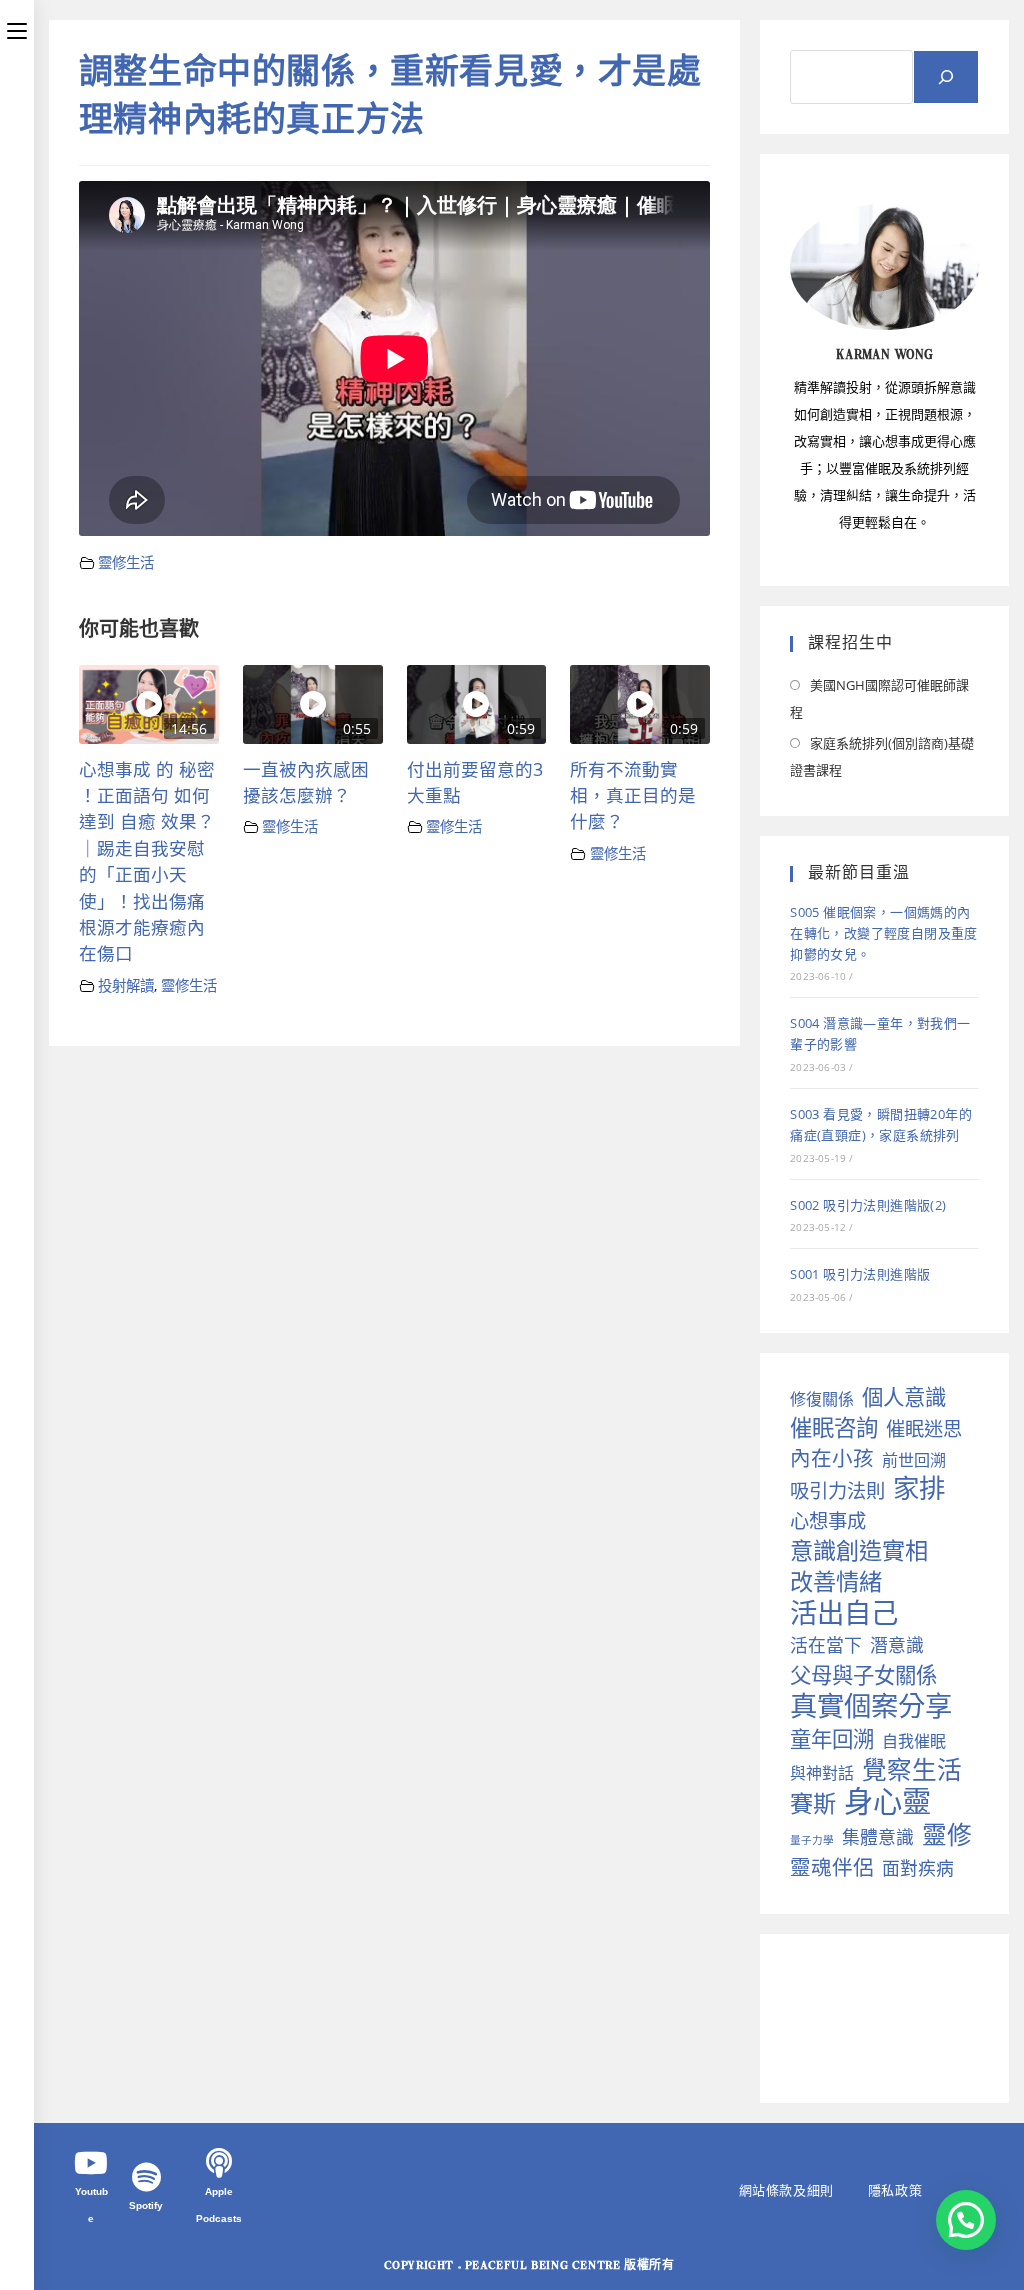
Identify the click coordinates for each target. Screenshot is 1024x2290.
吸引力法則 (837, 1490)
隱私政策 (895, 2190)
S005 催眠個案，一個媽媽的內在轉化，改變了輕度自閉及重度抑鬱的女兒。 (884, 933)
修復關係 (822, 1399)
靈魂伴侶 (832, 1867)
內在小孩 (832, 1458)
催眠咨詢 (834, 1427)
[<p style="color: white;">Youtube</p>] (91, 2163)
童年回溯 (832, 1738)
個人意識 (904, 1396)
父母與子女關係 (863, 1674)
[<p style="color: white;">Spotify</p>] (146, 2177)
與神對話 (822, 1773)
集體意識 (878, 1837)
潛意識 (897, 1645)
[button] (966, 2220)
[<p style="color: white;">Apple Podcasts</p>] (219, 2163)
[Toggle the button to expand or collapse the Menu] (17, 27)
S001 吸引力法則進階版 (860, 1274)
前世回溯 (914, 1460)
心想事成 (828, 1520)
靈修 (947, 1834)
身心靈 (887, 1801)
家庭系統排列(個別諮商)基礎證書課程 (882, 756)
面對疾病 (918, 1868)
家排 (919, 1488)
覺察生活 (912, 1769)
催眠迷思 (924, 1428)
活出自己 (844, 1612)
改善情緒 (836, 1581)
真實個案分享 (871, 1705)
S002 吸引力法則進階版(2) (868, 1205)
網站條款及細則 (786, 2190)
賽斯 (813, 1803)
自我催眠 (914, 1741)
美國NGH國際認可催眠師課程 (879, 698)
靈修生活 (126, 562)
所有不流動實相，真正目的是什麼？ (633, 795)
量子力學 (812, 1840)
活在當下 (826, 1645)
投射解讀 (126, 985)
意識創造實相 (859, 1550)
